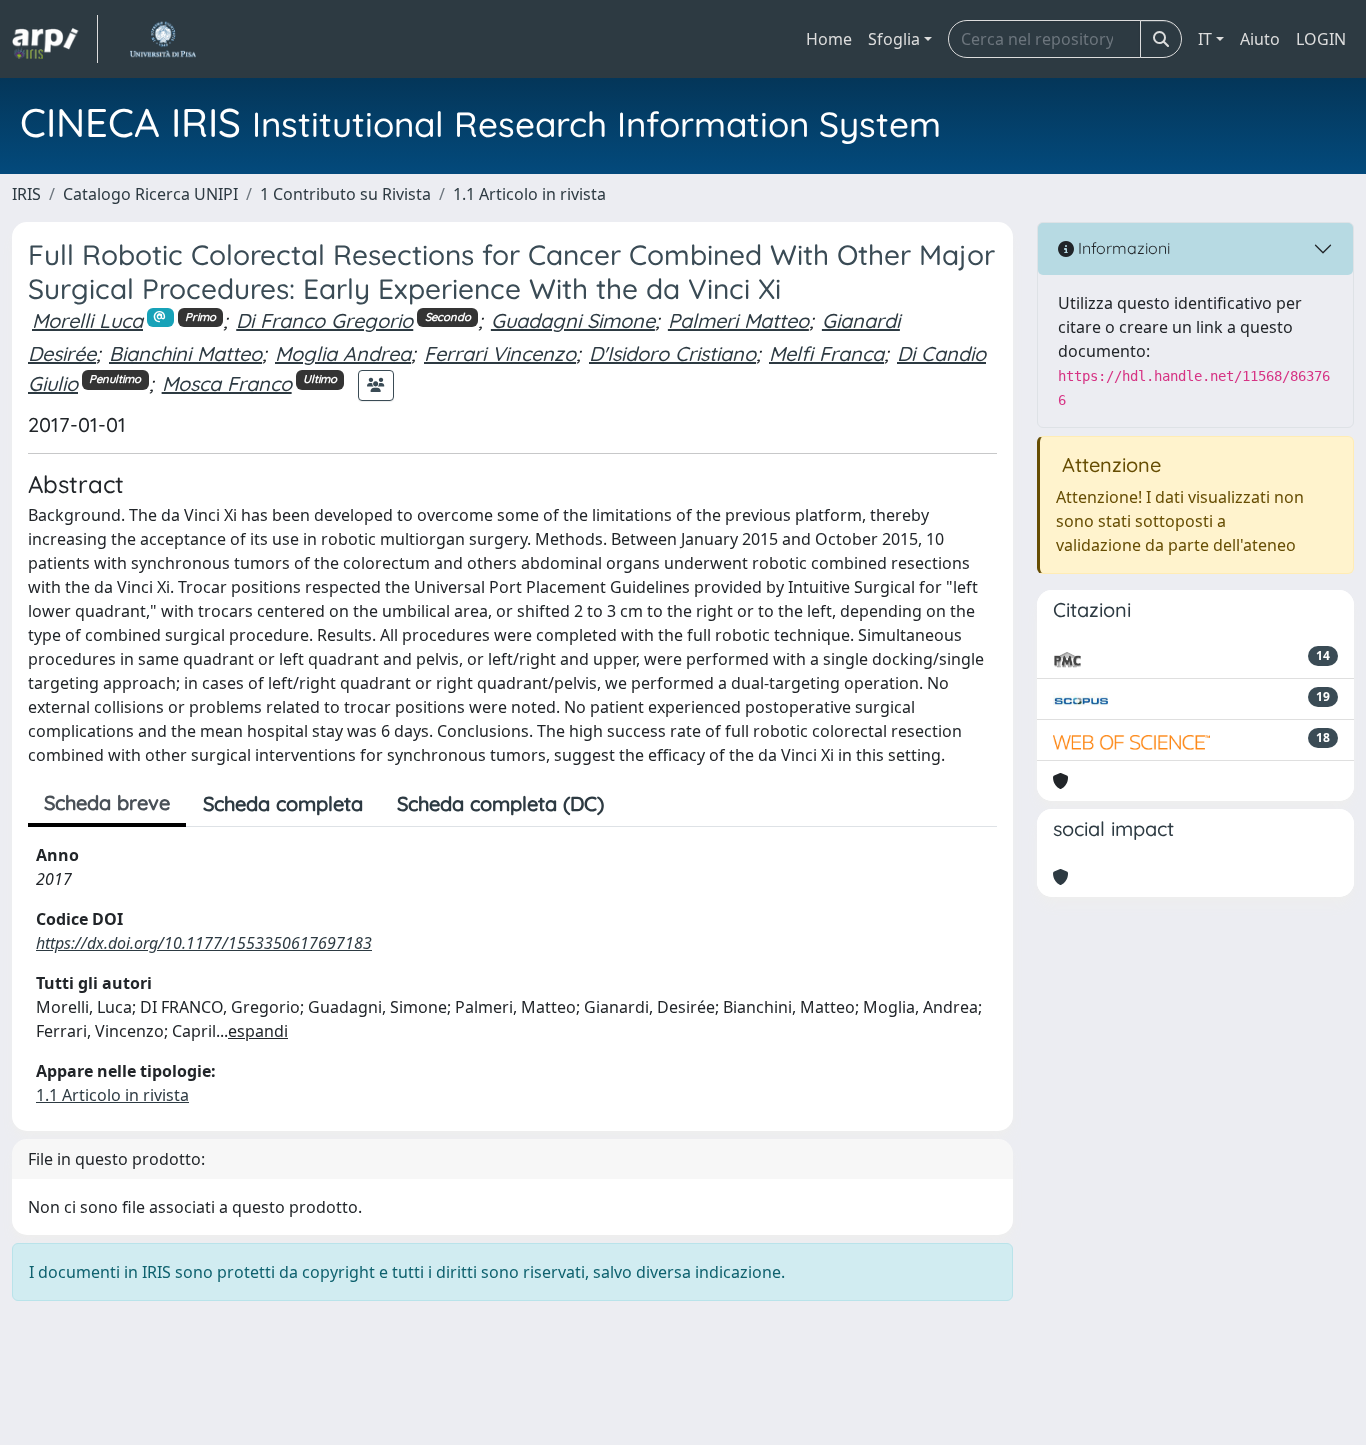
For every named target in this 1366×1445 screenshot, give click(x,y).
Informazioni (1122, 248)
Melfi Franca (826, 353)
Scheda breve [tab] (107, 802)
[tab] (638, 804)
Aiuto (1260, 39)
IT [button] (1205, 39)
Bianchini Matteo (185, 353)
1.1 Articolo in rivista (529, 194)
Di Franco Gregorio (324, 320)
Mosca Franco (227, 383)
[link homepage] (55, 39)
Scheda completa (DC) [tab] (500, 803)
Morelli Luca (87, 320)
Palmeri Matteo (738, 320)
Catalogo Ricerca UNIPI (150, 194)
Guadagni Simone (573, 320)
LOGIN (1321, 39)
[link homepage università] (162, 39)
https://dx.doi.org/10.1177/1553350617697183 (204, 943)
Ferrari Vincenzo (500, 353)
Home (829, 39)
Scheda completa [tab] (283, 803)
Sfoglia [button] (894, 39)
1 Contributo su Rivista (345, 194)
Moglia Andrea (343, 353)
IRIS (26, 194)
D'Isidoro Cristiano (672, 353)
